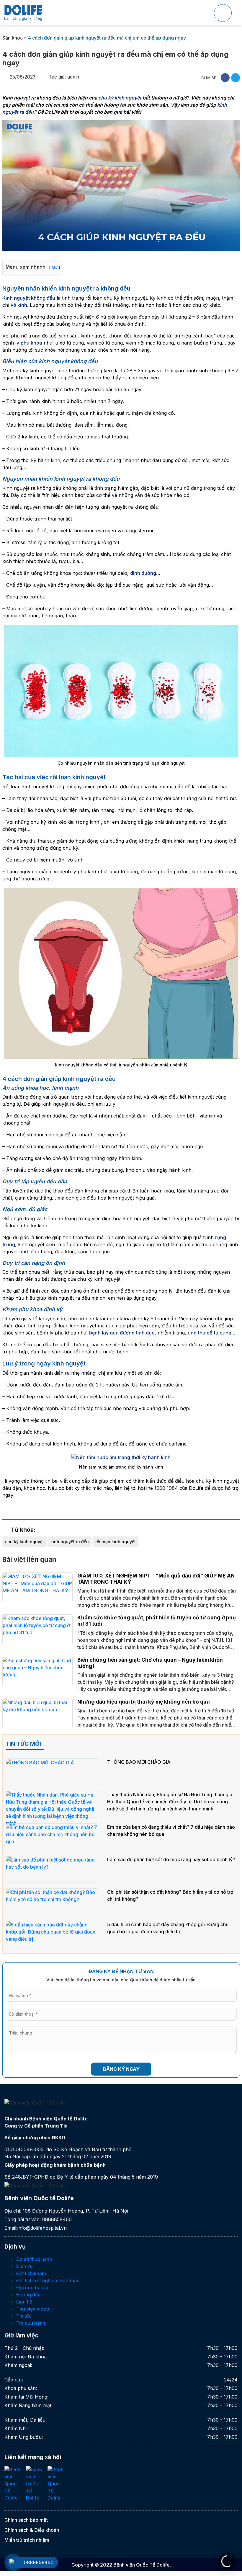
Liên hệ (24, 2302)
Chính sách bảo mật (26, 2520)
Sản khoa (13, 38)
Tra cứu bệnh (31, 2323)
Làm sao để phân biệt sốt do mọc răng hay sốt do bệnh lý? (171, 1859)
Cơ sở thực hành (34, 2259)
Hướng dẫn (28, 2295)
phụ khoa (31, 343)
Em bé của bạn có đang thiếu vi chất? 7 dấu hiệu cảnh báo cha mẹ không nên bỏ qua (171, 1831)
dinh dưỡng (143, 573)
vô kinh (19, 305)
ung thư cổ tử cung (210, 1333)
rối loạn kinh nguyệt (116, 1542)
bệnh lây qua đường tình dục (122, 1333)
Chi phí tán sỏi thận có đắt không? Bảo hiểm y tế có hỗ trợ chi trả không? (170, 1895)
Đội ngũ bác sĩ (32, 2288)
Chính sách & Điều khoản (32, 2530)
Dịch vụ (24, 2266)
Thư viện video (33, 2309)
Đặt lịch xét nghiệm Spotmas (48, 2280)
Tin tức (24, 2316)
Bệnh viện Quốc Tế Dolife (142, 2565)
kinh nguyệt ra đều (70, 1542)
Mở (55, 267)
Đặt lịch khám (31, 2273)
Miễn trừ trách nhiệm (27, 2540)
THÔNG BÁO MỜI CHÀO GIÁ (139, 1762)
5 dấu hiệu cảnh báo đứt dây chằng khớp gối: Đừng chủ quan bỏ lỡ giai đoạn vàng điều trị (168, 1928)
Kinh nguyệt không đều (29, 298)
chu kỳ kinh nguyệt (120, 98)
